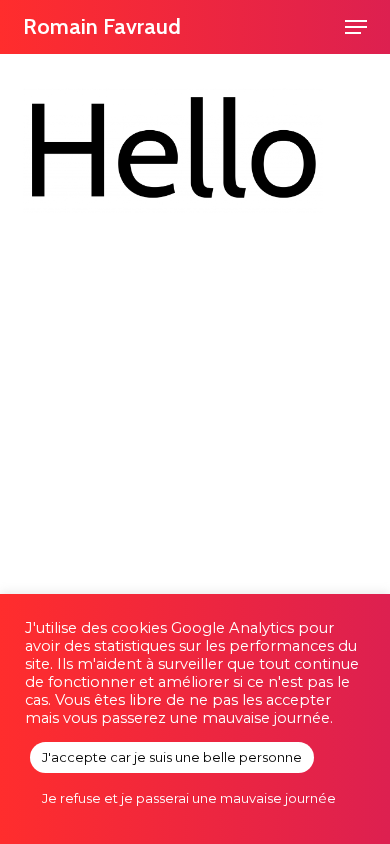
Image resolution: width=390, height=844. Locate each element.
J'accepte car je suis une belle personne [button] (172, 757)
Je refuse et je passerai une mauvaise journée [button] (189, 798)
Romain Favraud (102, 26)
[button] (356, 27)
